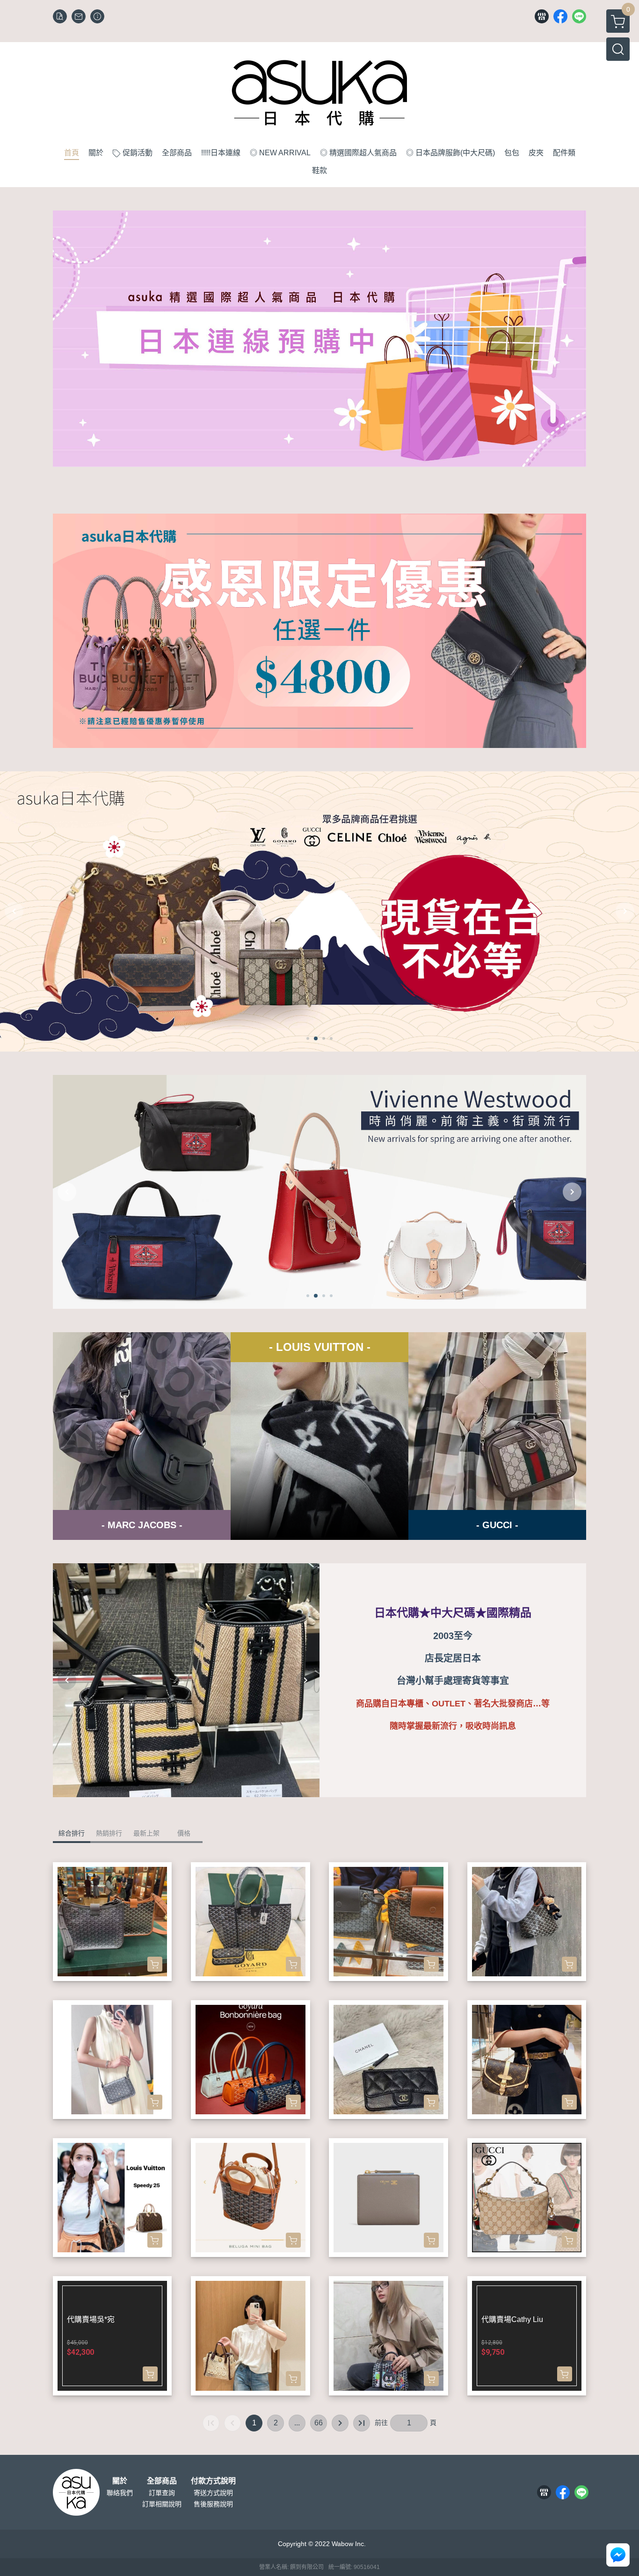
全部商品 (162, 2481)
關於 (120, 2481)
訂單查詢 (162, 2493)
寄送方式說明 (213, 2493)
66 (319, 2423)
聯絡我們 (120, 2493)
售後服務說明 (213, 2504)
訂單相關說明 (162, 2504)
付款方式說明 (213, 2481)
